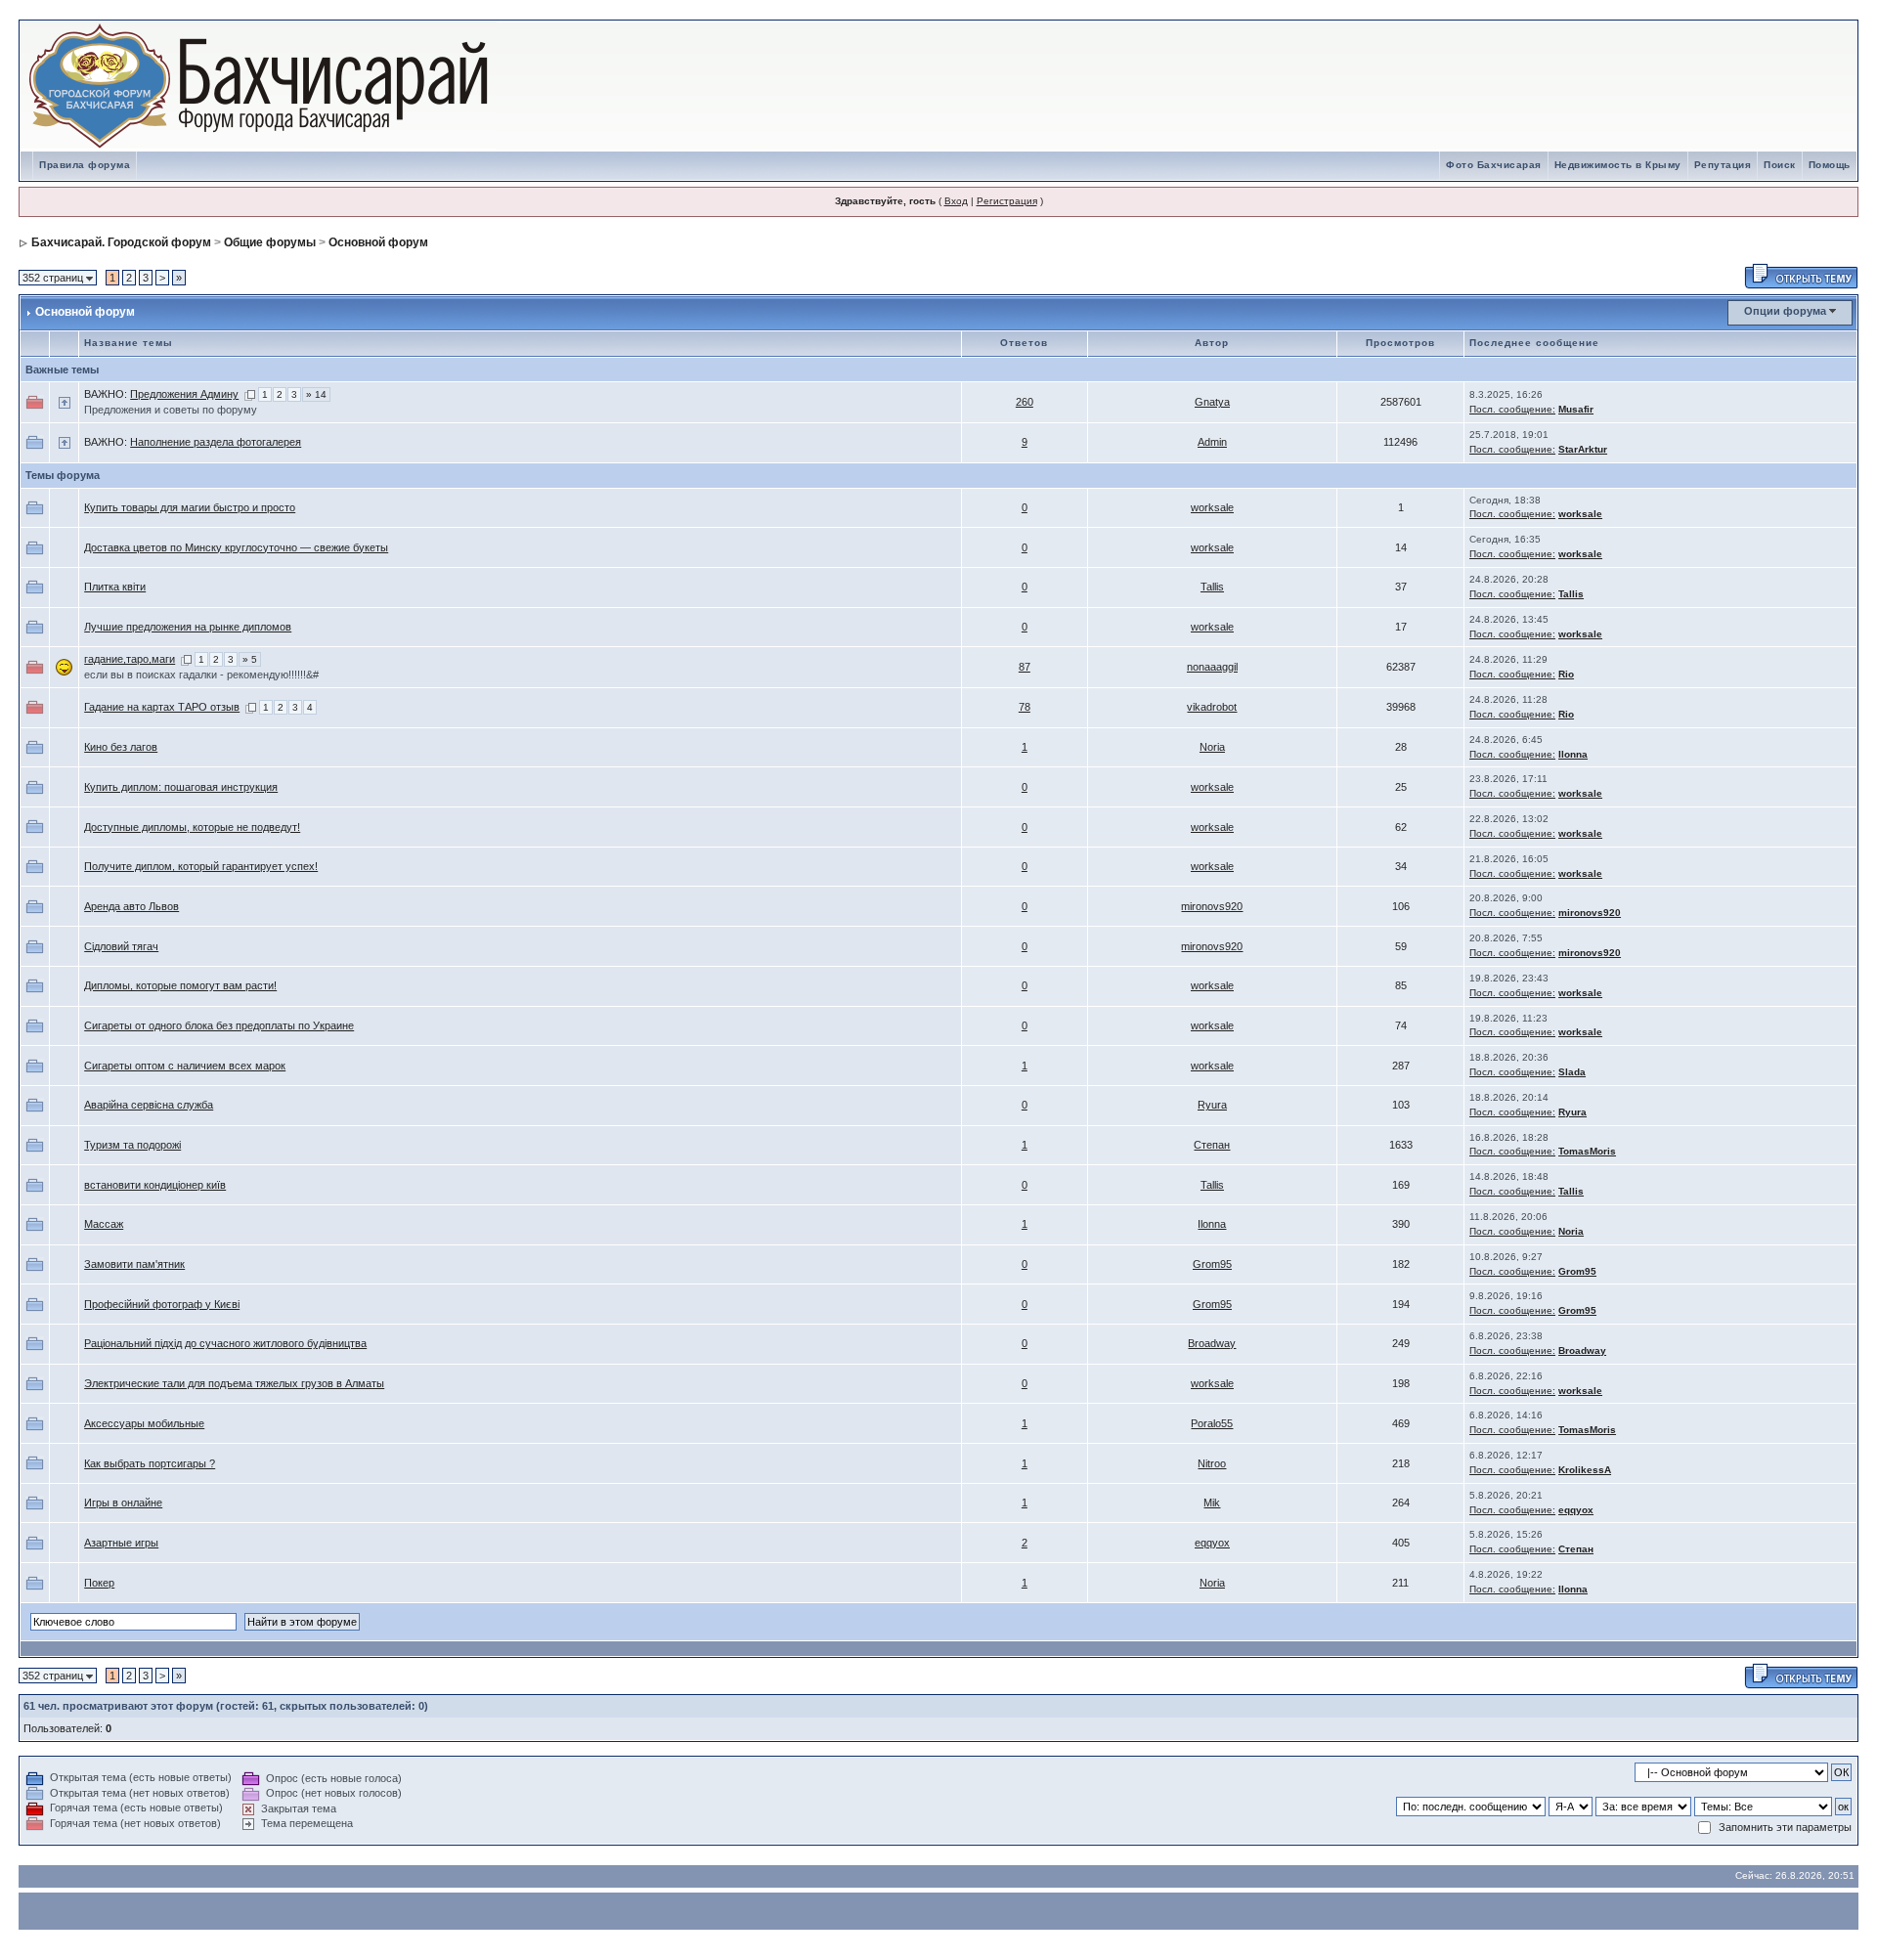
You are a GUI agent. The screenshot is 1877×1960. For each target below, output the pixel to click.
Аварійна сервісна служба (149, 1105)
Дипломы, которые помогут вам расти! (180, 985)
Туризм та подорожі (132, 1145)
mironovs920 (1212, 906)
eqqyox (1576, 1510)
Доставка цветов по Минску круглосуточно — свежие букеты (236, 547)
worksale (1212, 507)
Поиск (1780, 165)
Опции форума (1785, 311)
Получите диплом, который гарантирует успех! (201, 866)
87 (1025, 667)
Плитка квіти (115, 587)
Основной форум (378, 242)
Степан (1212, 1145)
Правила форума (85, 165)
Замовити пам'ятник (134, 1264)
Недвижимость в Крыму (1618, 165)
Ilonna (1573, 754)
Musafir (1576, 409)
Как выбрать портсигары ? (150, 1463)
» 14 (316, 394)
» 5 (250, 659)
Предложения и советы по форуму (171, 410)
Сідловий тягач (121, 946)
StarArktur (1583, 449)
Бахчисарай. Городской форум (121, 242)
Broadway (1212, 1343)
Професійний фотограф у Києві (162, 1304)
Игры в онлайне (123, 1503)
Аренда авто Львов (131, 906)
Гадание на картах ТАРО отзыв (162, 707)
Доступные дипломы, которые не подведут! (192, 827)
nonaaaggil (1212, 667)
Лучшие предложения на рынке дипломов (188, 627)
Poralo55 (1212, 1423)
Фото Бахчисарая (1494, 165)
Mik (1212, 1503)
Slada (1572, 1072)
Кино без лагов (121, 747)
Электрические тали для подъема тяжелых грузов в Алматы (234, 1383)
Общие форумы (270, 242)
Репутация (1723, 165)
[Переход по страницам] (250, 394)
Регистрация (1007, 201)
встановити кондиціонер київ (155, 1185)
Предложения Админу (184, 394)
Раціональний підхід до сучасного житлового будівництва (225, 1343)
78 (1025, 707)
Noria (1212, 747)
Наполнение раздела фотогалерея (216, 442)
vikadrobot (1212, 707)
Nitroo (1212, 1463)
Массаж (104, 1224)
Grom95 (1212, 1264)
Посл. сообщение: (1512, 409)
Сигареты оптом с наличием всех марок (185, 1066)
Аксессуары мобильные (144, 1423)
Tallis (1212, 587)
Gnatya (1212, 402)
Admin (1212, 442)
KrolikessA (1585, 1470)
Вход (956, 201)
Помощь (1830, 165)
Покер (99, 1583)
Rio (1566, 674)
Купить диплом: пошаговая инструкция (181, 787)
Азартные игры (121, 1543)
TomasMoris (1587, 1151)
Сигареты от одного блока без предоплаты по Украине (219, 1025)
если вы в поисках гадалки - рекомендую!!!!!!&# (201, 675)
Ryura (1212, 1105)
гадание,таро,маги (130, 659)
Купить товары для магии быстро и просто (190, 507)
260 (1025, 402)
